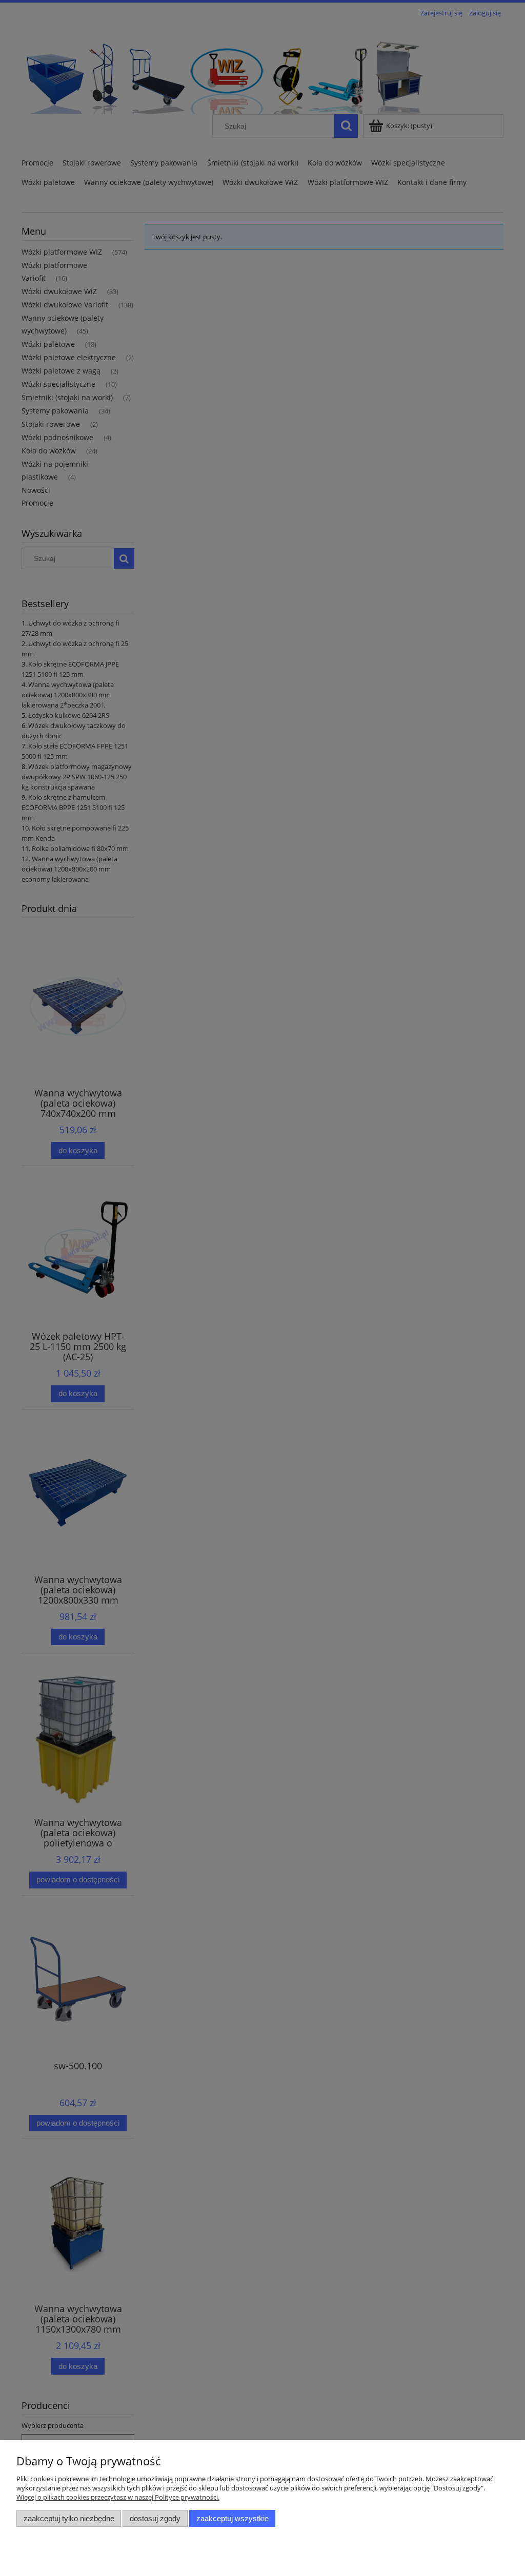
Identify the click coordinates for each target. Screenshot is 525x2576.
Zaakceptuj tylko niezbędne (69, 2518)
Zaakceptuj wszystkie (233, 2518)
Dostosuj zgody (155, 2518)
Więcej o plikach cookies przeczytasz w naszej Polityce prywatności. (118, 2497)
